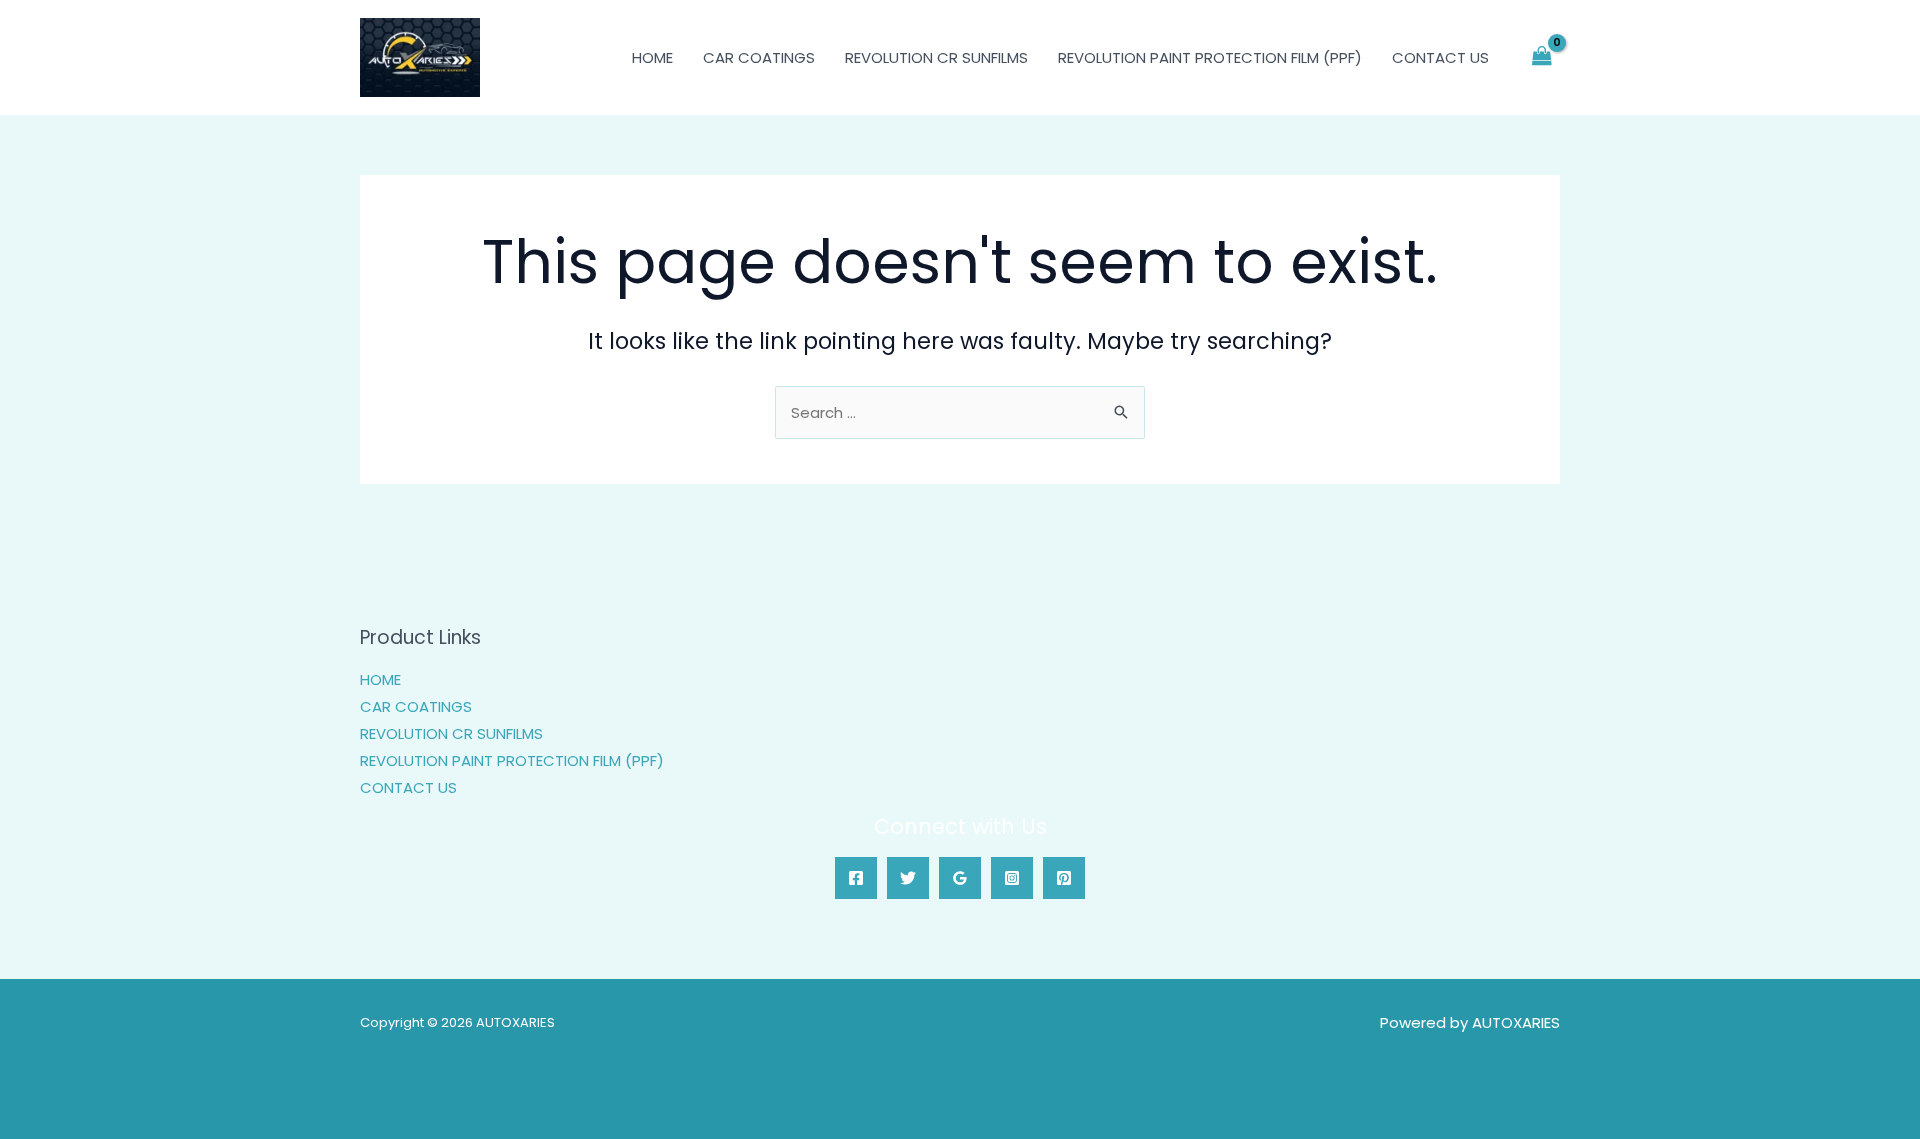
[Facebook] (856, 878)
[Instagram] (1012, 878)
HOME (652, 57)
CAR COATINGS (759, 57)
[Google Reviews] (960, 878)
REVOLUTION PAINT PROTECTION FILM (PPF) (1210, 57)
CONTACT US (1440, 57)
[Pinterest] (1064, 878)
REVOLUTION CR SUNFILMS (936, 57)
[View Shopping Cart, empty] (1542, 57)
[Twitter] (908, 878)
